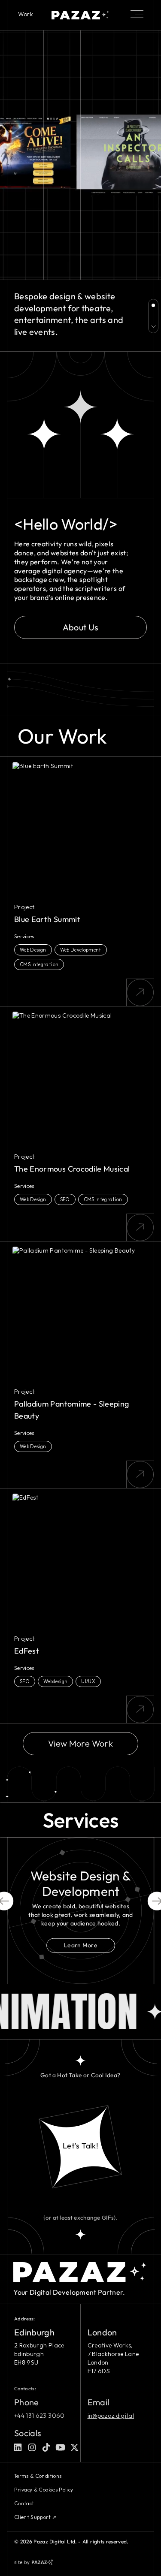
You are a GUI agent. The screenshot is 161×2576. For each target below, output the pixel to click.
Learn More (80, 1945)
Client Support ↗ (35, 2517)
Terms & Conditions (38, 2476)
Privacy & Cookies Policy (44, 2490)
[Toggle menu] (137, 14)
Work (26, 14)
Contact (24, 2503)
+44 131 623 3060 (39, 2416)
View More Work (80, 1743)
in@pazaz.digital (111, 2416)
